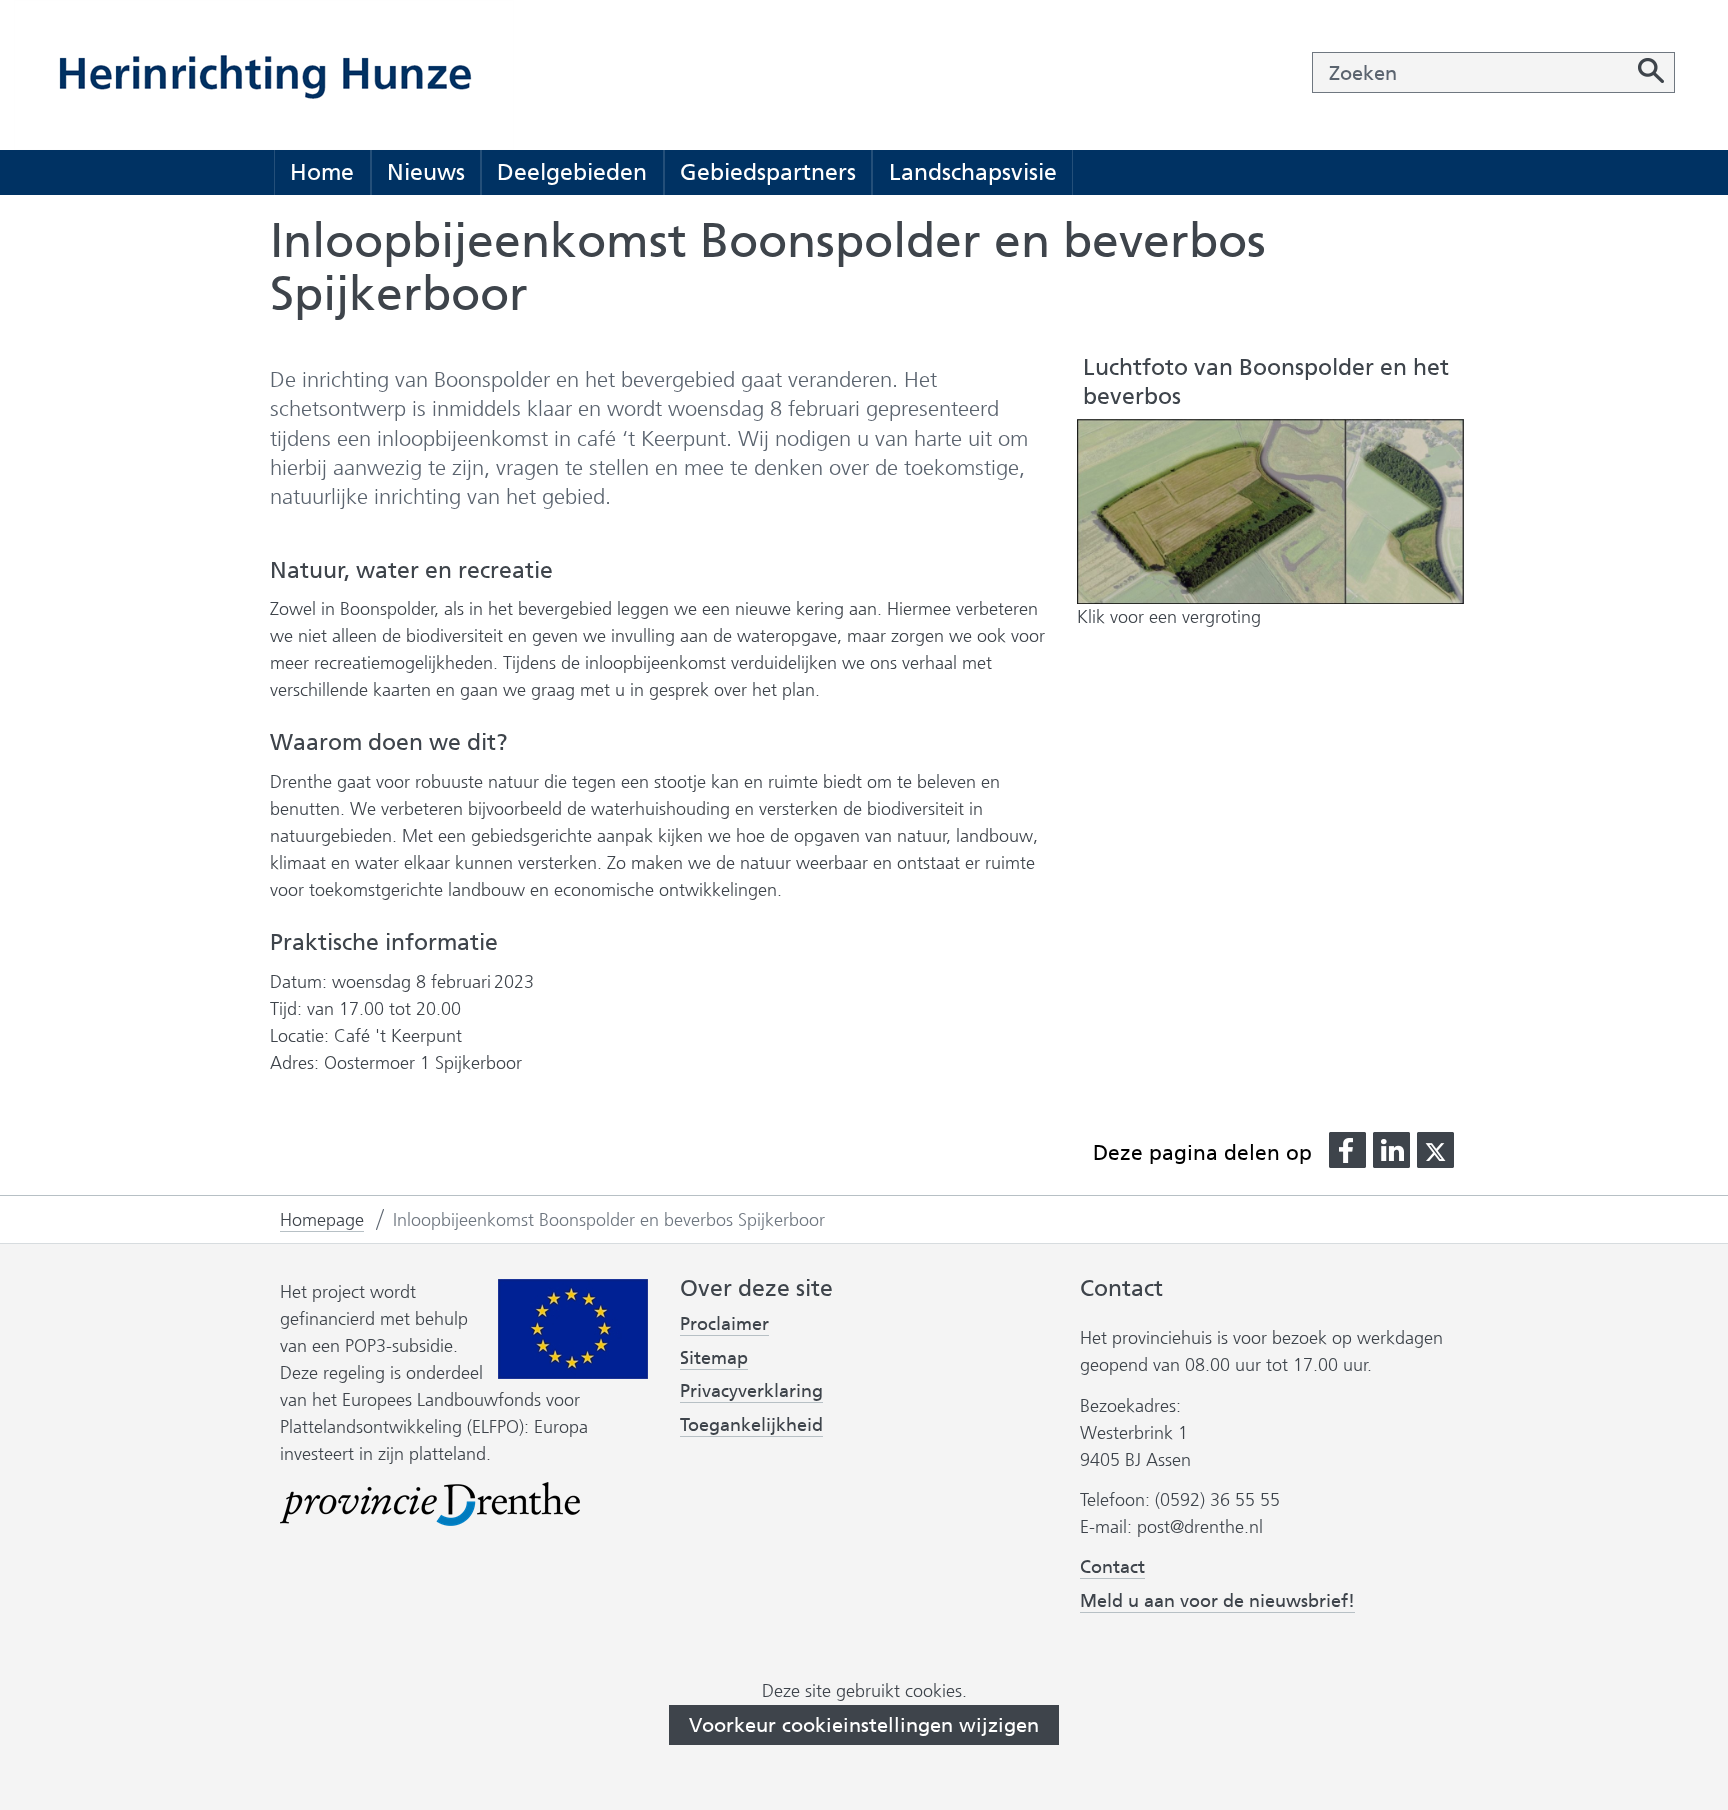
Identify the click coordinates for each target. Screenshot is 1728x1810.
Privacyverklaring (751, 1391)
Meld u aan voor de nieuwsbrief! (1217, 1601)
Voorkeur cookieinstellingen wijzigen (864, 1725)
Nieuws (426, 172)
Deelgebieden (572, 172)
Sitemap (714, 1358)
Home (322, 172)
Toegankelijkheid (751, 1425)
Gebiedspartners (768, 172)
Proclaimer (724, 1324)
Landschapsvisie (973, 172)
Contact (1112, 1567)
